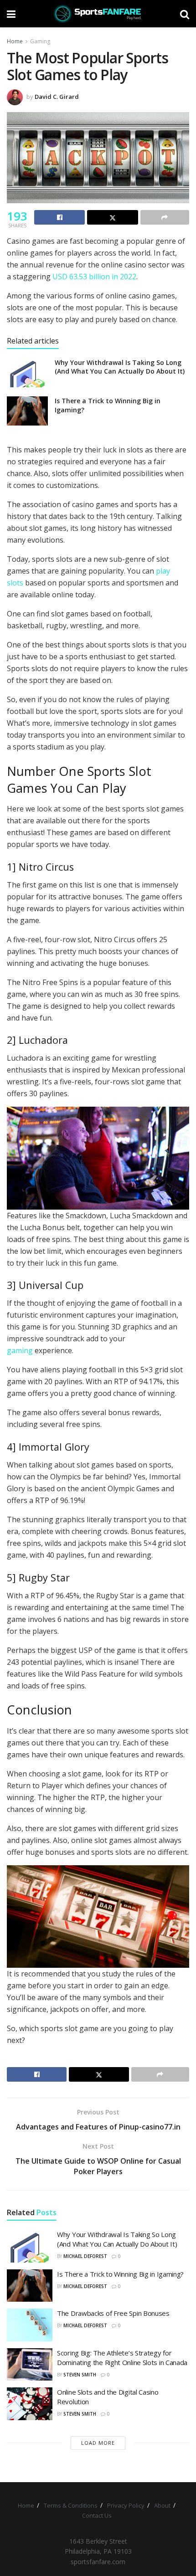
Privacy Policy (126, 2505)
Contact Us (97, 2515)
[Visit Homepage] (98, 14)
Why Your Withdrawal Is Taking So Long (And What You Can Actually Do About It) (120, 367)
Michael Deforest (85, 2256)
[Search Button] (185, 14)
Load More (98, 2443)
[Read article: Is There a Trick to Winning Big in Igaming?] (27, 411)
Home (15, 41)
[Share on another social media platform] (165, 217)
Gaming (40, 41)
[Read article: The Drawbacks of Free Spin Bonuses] (30, 2325)
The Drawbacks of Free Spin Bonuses (113, 2313)
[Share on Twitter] (112, 217)
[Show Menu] (11, 14)
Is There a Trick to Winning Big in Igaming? (120, 2274)
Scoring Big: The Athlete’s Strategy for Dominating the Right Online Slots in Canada (122, 2358)
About (162, 2505)
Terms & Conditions (71, 2505)
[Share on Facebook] (59, 217)
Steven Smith (80, 2375)
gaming (20, 1350)
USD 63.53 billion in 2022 (94, 277)
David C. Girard (57, 97)
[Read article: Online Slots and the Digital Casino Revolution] (30, 2404)
